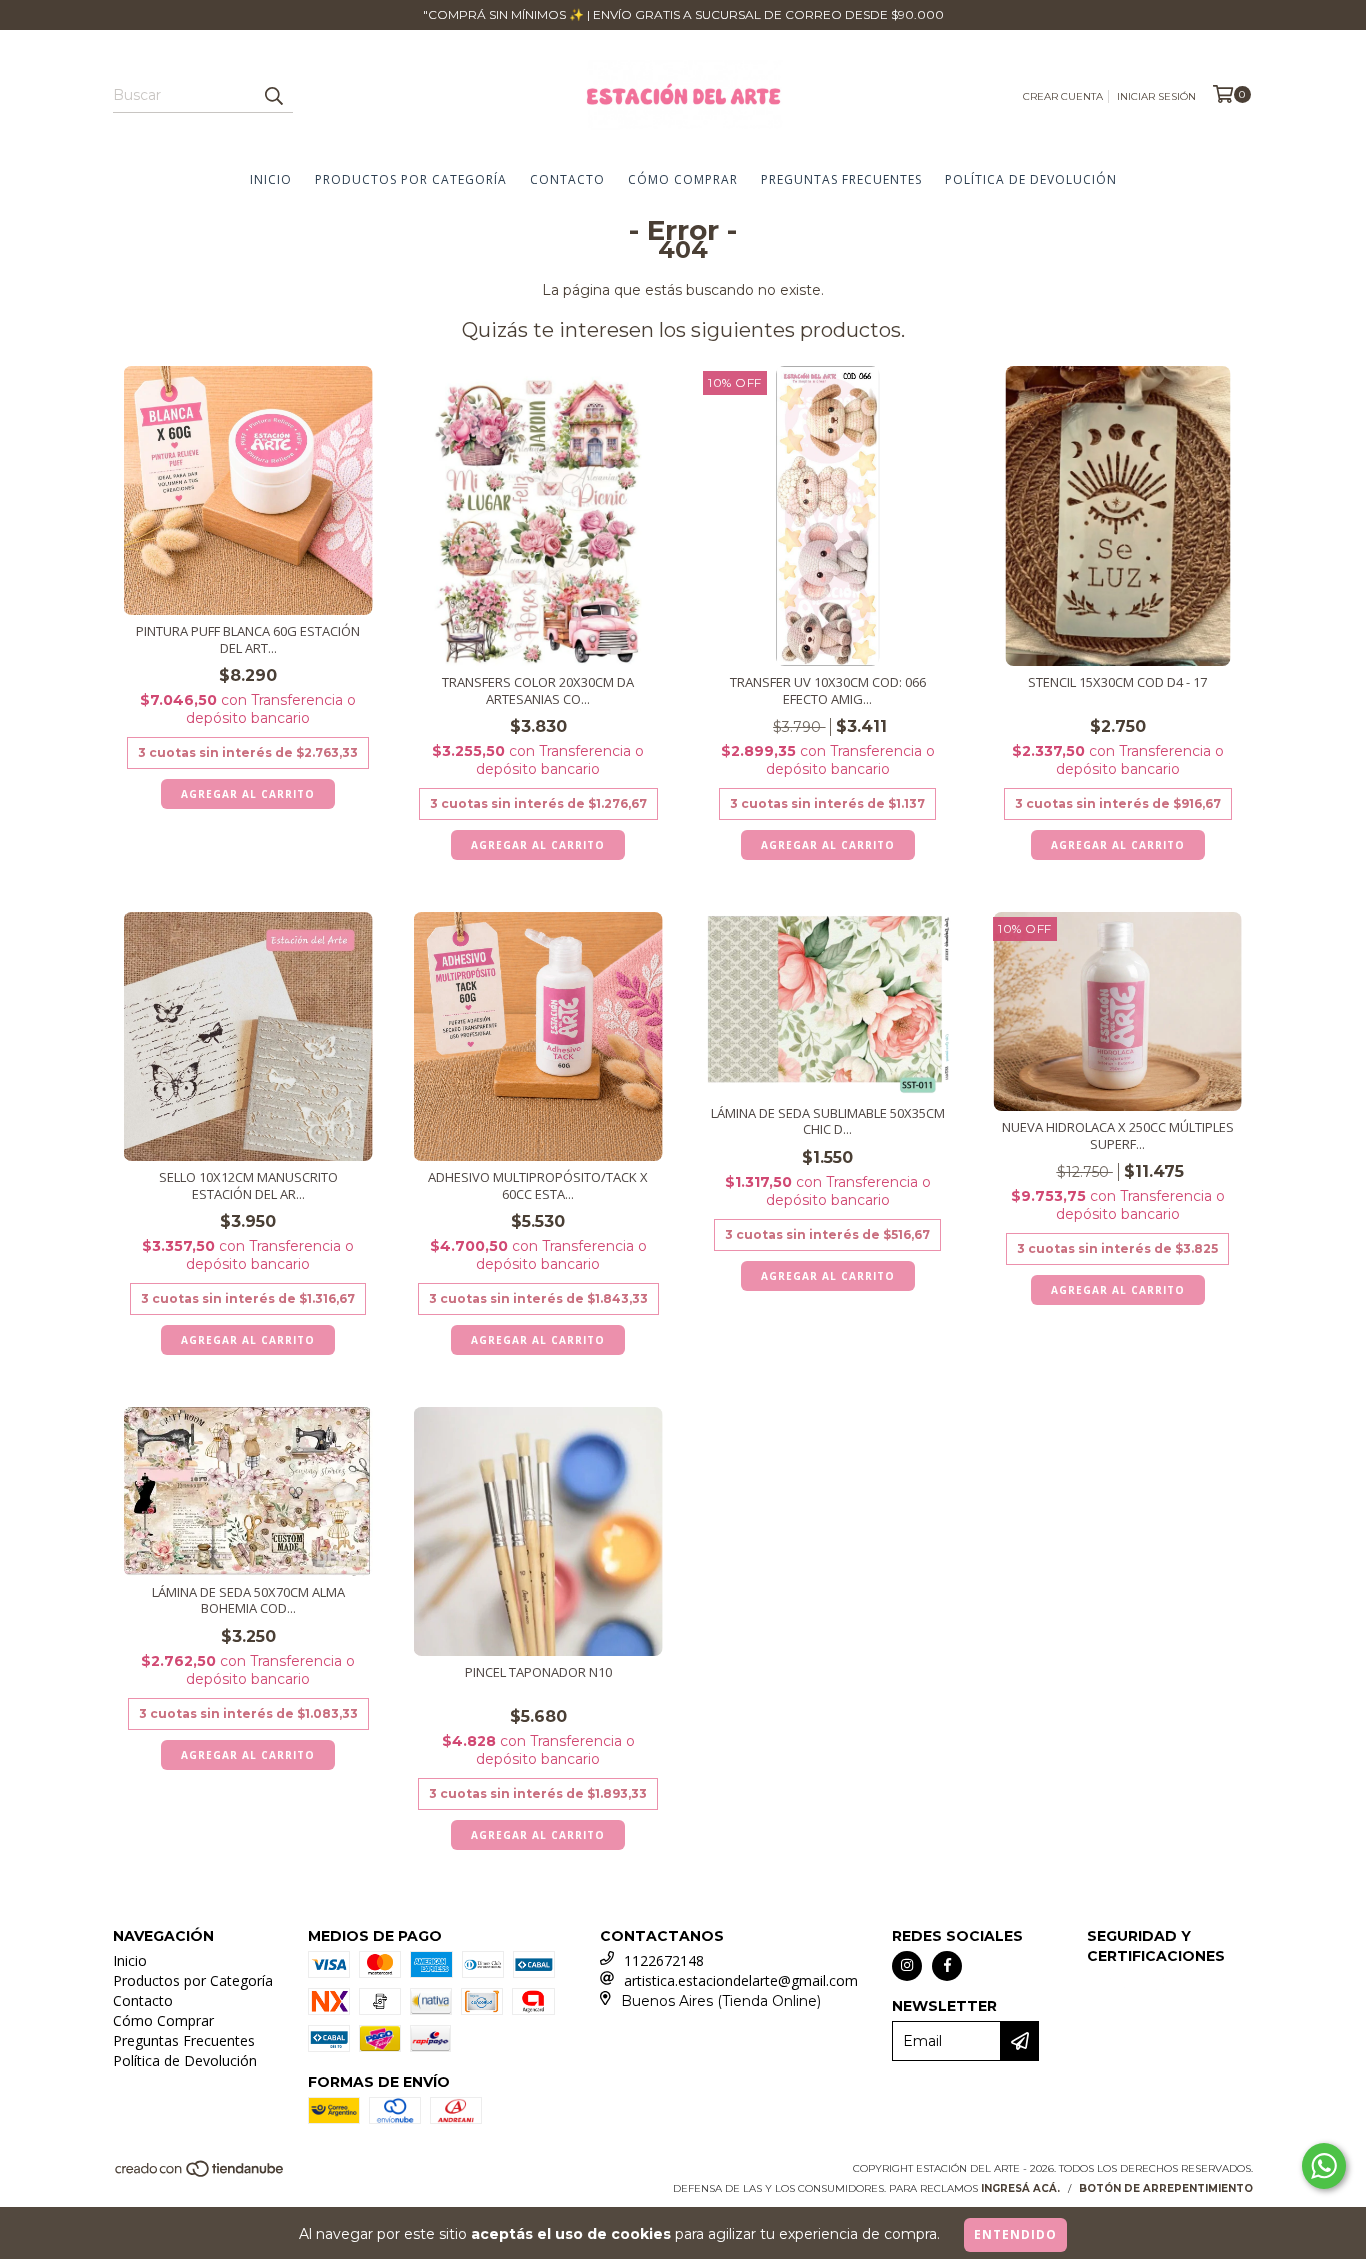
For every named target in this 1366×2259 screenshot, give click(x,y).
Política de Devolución (1031, 179)
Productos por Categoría (411, 179)
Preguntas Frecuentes (841, 179)
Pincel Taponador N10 (538, 1672)
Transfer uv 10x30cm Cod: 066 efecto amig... (828, 691)
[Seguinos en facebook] (947, 1966)
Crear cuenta (1063, 96)
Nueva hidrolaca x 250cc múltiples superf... (1118, 1136)
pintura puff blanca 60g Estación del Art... (248, 640)
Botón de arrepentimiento (1166, 2188)
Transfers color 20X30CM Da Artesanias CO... (538, 691)
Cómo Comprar (683, 179)
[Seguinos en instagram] (907, 1966)
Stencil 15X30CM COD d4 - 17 (1117, 682)
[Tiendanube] (200, 2174)
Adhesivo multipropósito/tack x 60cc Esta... (538, 1186)
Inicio (271, 179)
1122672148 (664, 1960)
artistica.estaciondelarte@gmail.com (741, 1980)
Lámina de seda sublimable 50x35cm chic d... (828, 1122)
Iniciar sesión (1156, 96)
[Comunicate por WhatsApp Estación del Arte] (1324, 2166)
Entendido (1015, 2234)
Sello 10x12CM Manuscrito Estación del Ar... (248, 1186)
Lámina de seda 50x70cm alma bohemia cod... (248, 1601)
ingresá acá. (1020, 2188)
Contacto (567, 179)
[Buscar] (273, 95)
